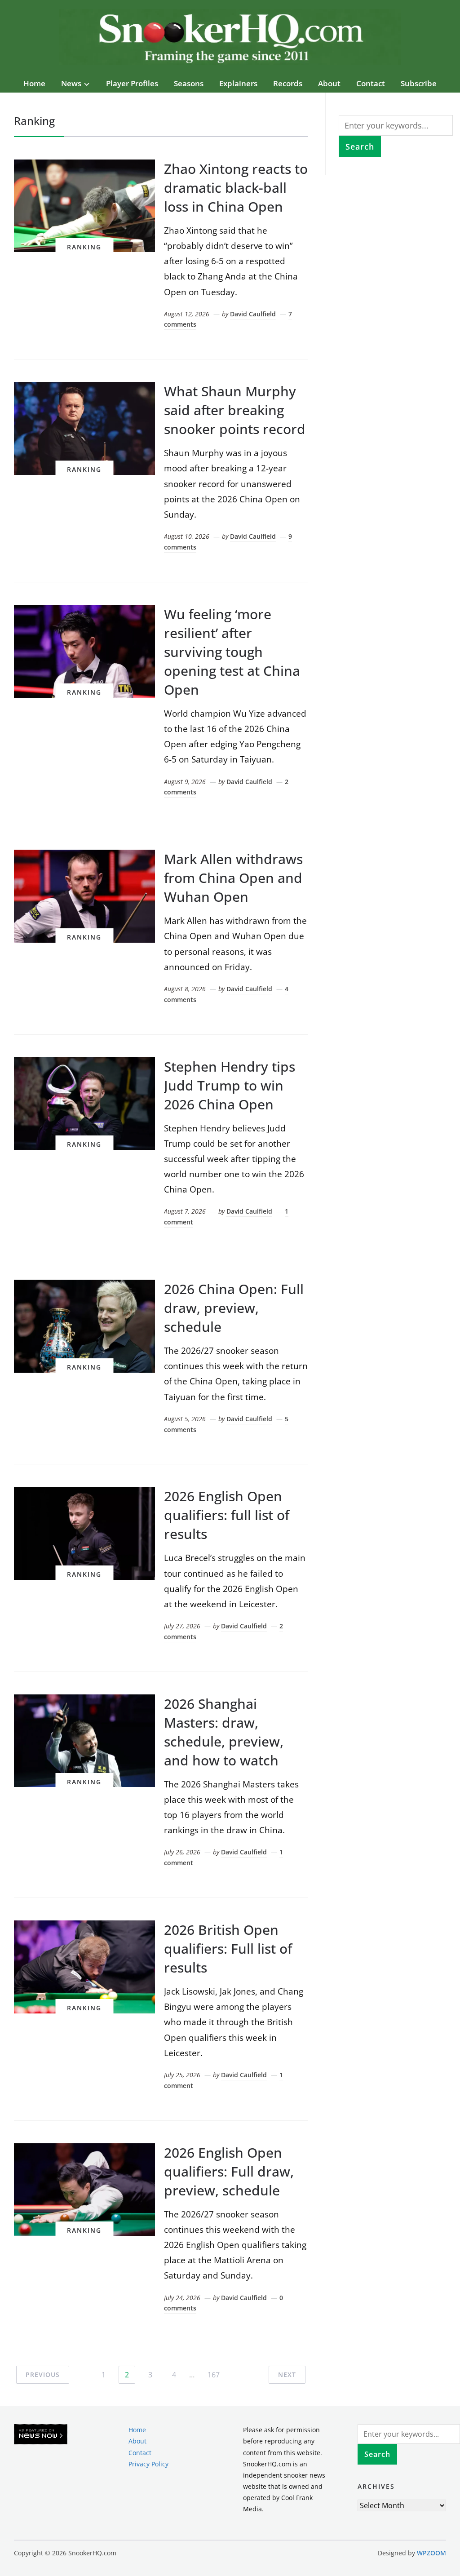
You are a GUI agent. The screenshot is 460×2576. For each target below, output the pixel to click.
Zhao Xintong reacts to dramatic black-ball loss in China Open (236, 188)
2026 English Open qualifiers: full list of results (227, 1515)
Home (34, 83)
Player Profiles (132, 83)
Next (287, 2374)
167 (214, 2375)
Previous (43, 2374)
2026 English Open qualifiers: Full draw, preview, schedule (229, 2171)
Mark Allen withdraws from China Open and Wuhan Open (233, 878)
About (329, 83)
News (71, 83)
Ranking (84, 247)
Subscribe (419, 83)
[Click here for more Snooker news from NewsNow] (41, 2435)
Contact (371, 83)
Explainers (238, 83)
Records (288, 83)
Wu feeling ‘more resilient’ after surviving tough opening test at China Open (232, 652)
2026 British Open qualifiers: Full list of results (228, 1949)
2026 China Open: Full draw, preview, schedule (234, 1308)
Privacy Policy (148, 2464)
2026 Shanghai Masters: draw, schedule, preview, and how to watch (224, 1732)
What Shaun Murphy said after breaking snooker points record (235, 410)
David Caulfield (253, 314)
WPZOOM (431, 2553)
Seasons (189, 83)
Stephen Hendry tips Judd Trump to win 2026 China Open (230, 1085)
